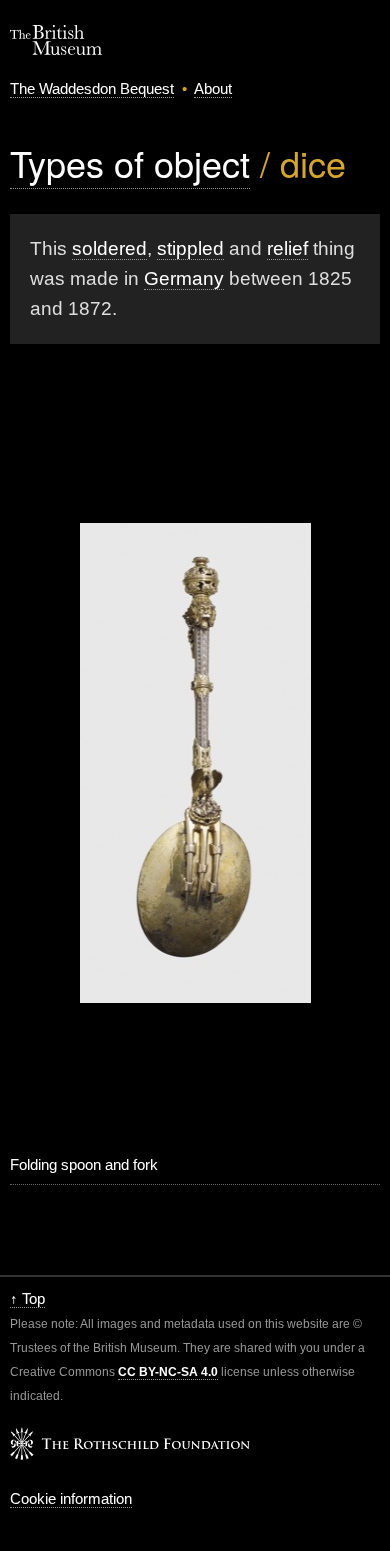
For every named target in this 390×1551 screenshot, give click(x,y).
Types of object (130, 162)
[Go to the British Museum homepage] (56, 49)
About (213, 88)
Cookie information (71, 1498)
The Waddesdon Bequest (92, 88)
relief (287, 248)
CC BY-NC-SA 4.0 (168, 1372)
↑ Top (27, 1298)
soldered (109, 248)
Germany (184, 278)
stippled (190, 248)
